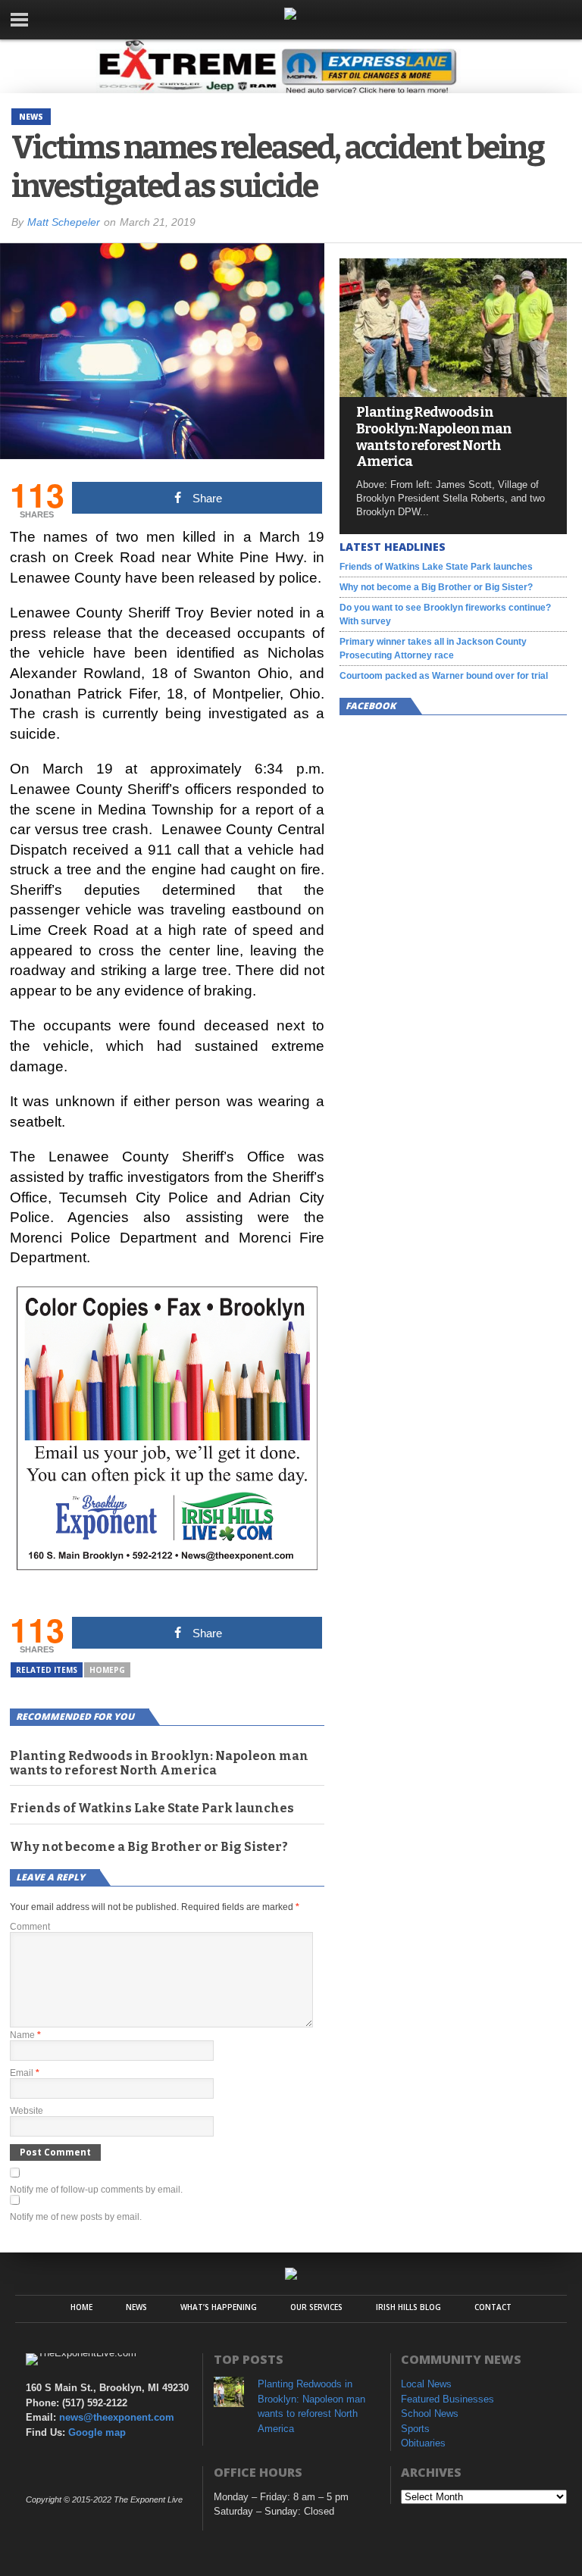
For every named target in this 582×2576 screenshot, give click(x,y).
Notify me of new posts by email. (76, 2217)
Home (81, 2307)
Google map (97, 2432)
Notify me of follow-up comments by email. (96, 2190)
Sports (415, 2429)
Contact (493, 2307)
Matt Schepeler (64, 222)
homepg (107, 1670)
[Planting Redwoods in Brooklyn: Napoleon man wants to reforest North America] (453, 393)
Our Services (316, 2307)
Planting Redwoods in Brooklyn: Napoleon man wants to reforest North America (159, 1763)
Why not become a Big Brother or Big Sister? (149, 1847)
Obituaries (423, 2443)
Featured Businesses (447, 2399)
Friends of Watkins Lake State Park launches (152, 1808)
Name (25, 2035)
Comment (30, 1927)
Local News (426, 2384)
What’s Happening (219, 2307)
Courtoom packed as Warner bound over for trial (444, 676)
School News (430, 2413)
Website (27, 2111)
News (136, 2307)
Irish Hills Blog (408, 2307)
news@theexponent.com (117, 2417)
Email (25, 2073)
